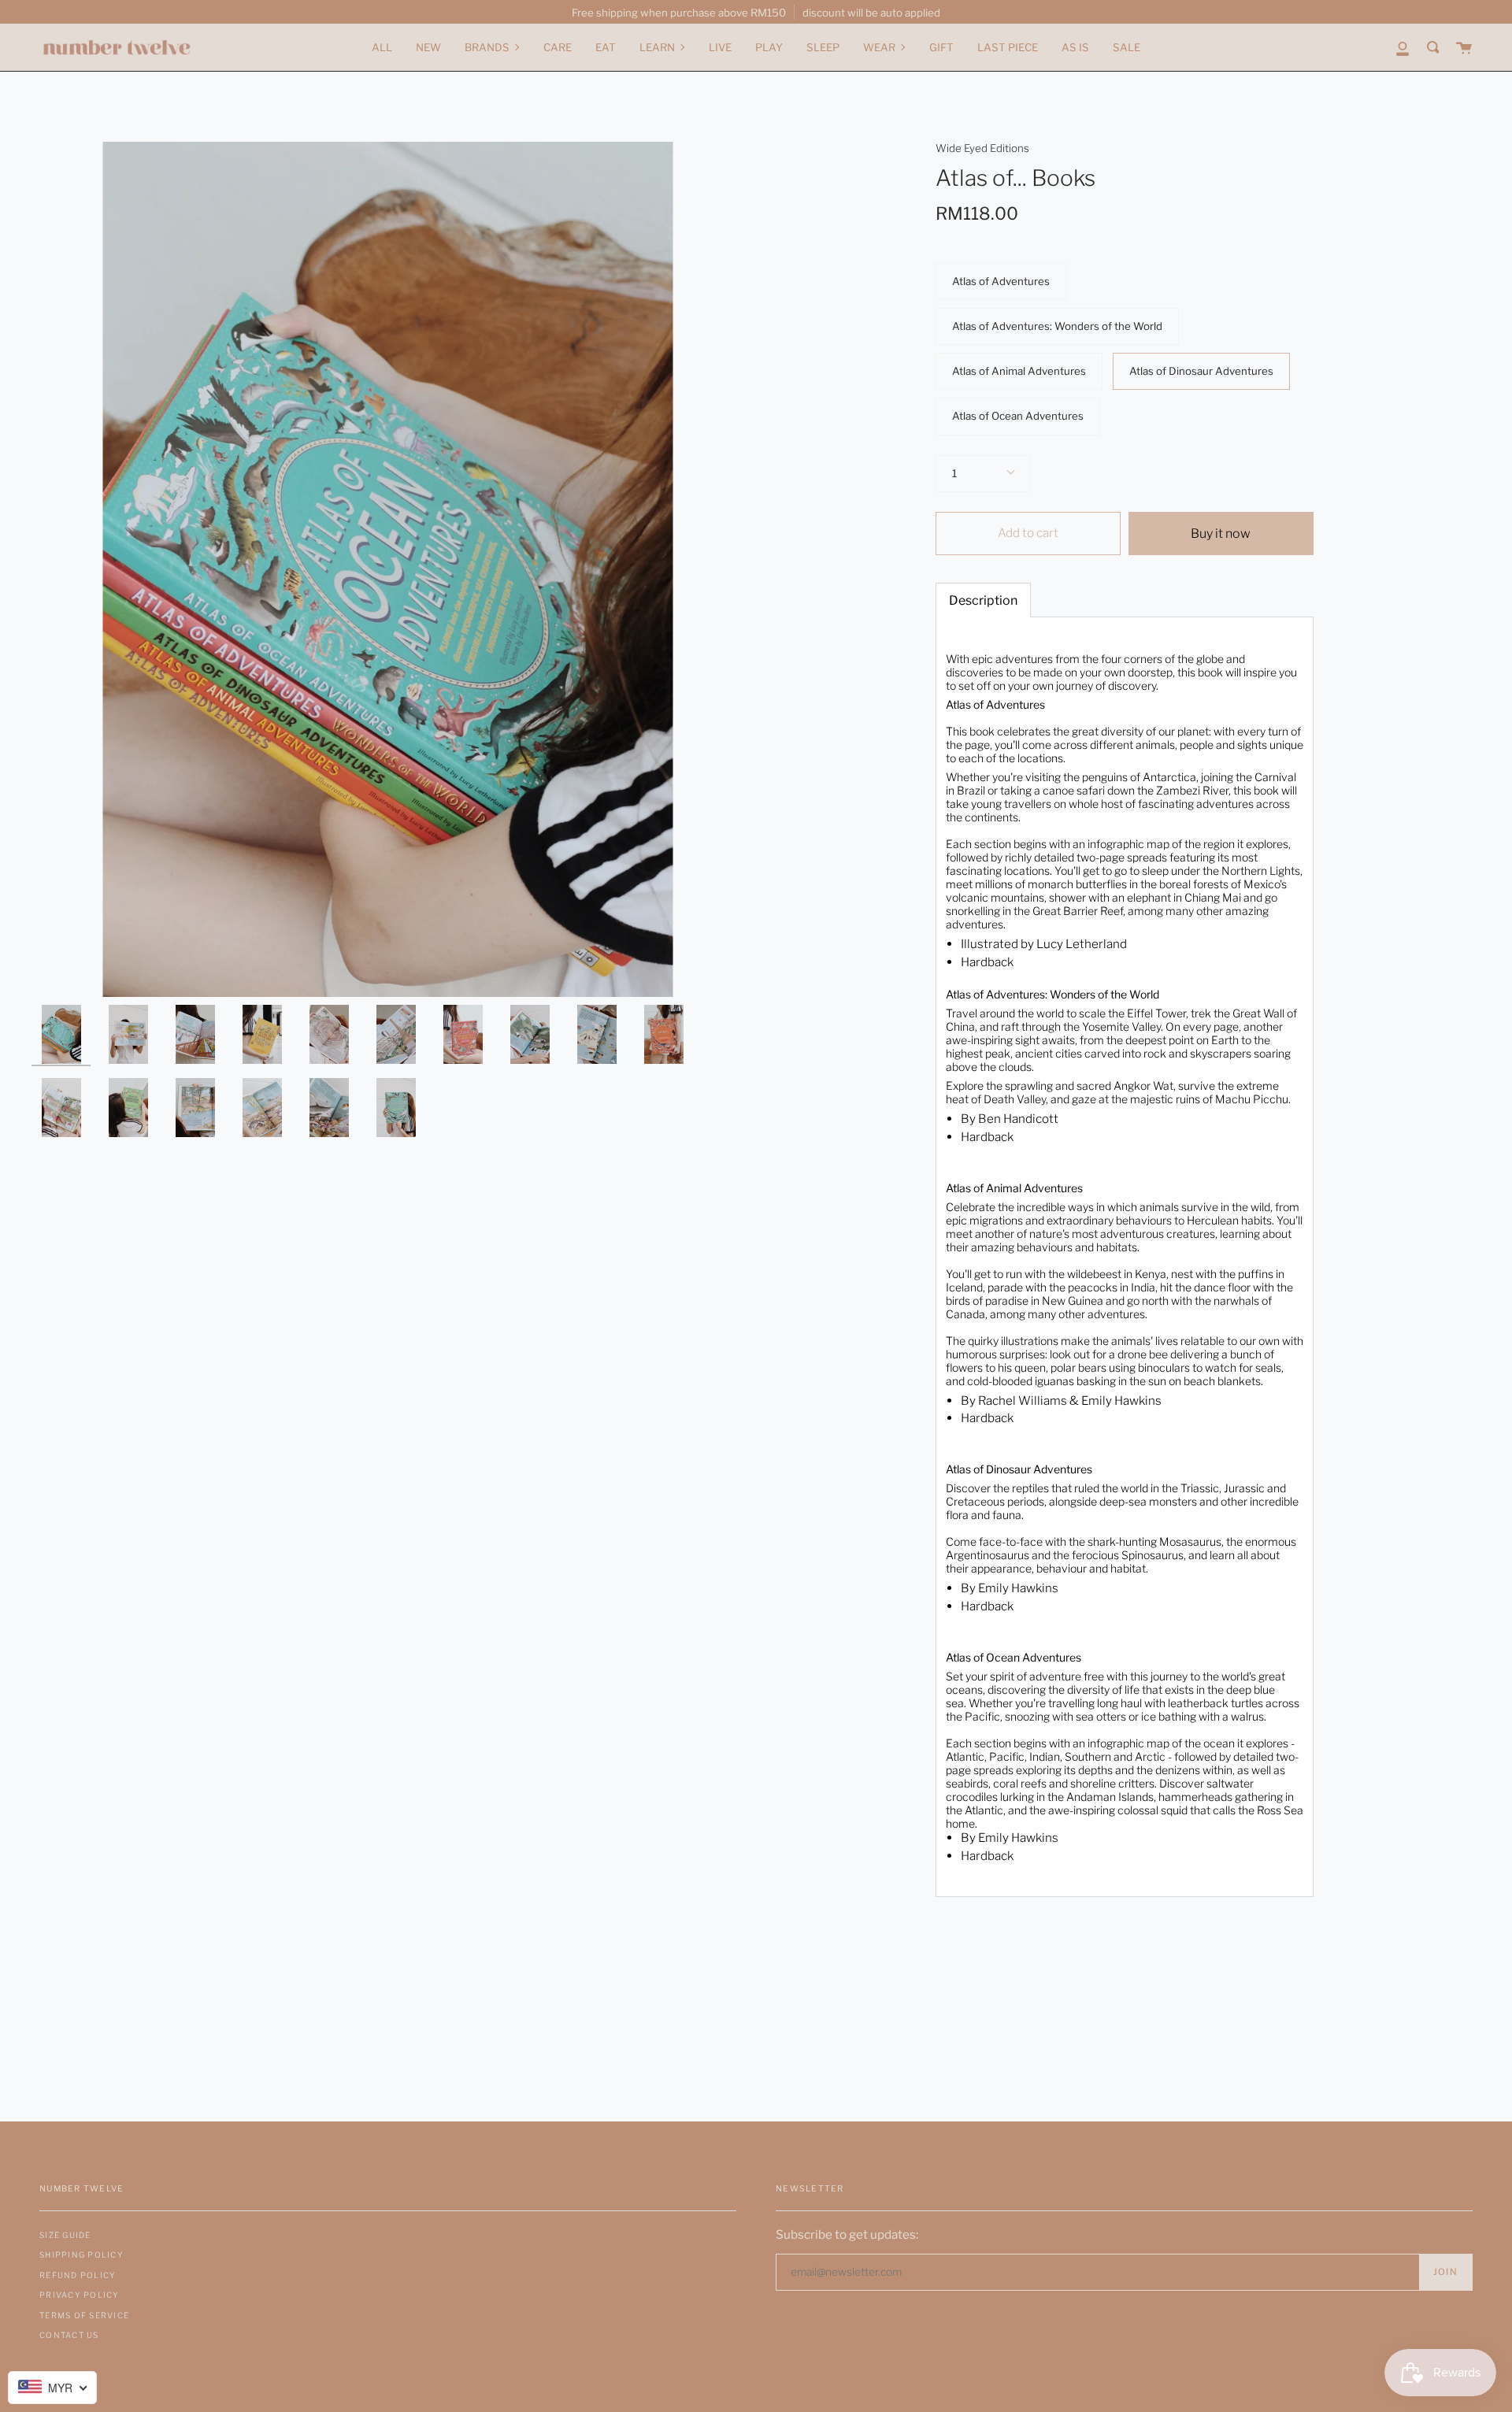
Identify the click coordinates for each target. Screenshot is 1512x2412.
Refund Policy (78, 2275)
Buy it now (1221, 534)
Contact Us (69, 2335)
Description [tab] (983, 600)
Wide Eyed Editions (982, 148)
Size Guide (65, 2235)
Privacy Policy (80, 2295)
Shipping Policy (82, 2255)
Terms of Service (84, 2315)
